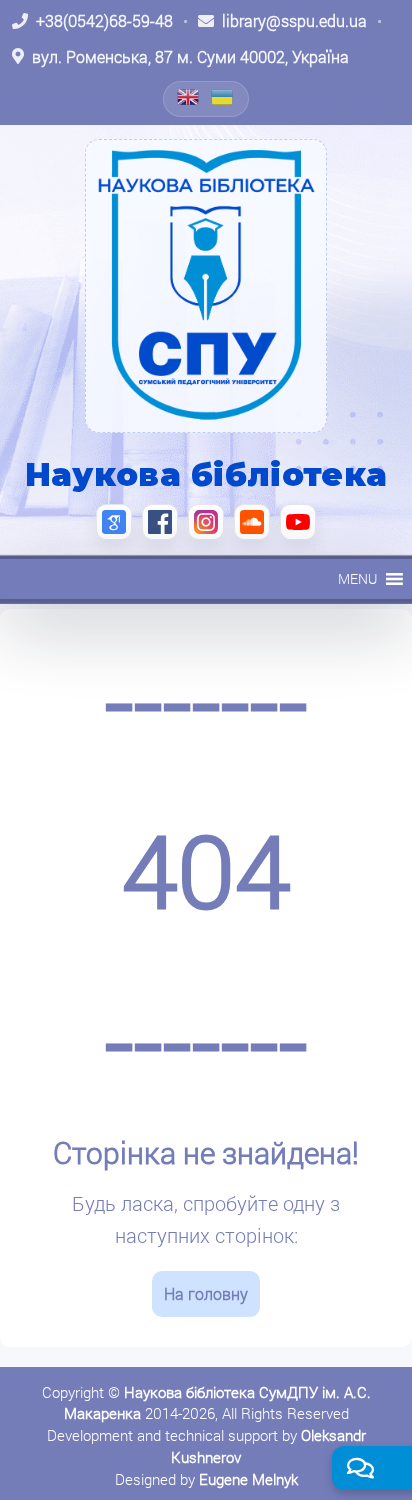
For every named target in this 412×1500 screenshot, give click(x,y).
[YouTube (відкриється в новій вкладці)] (298, 522)
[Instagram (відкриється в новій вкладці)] (206, 522)
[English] (189, 97)
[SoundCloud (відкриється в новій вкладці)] (252, 522)
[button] (357, 579)
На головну (206, 1293)
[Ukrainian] (223, 97)
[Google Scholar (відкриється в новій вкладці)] (114, 522)
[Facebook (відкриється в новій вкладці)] (160, 522)
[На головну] (206, 286)
